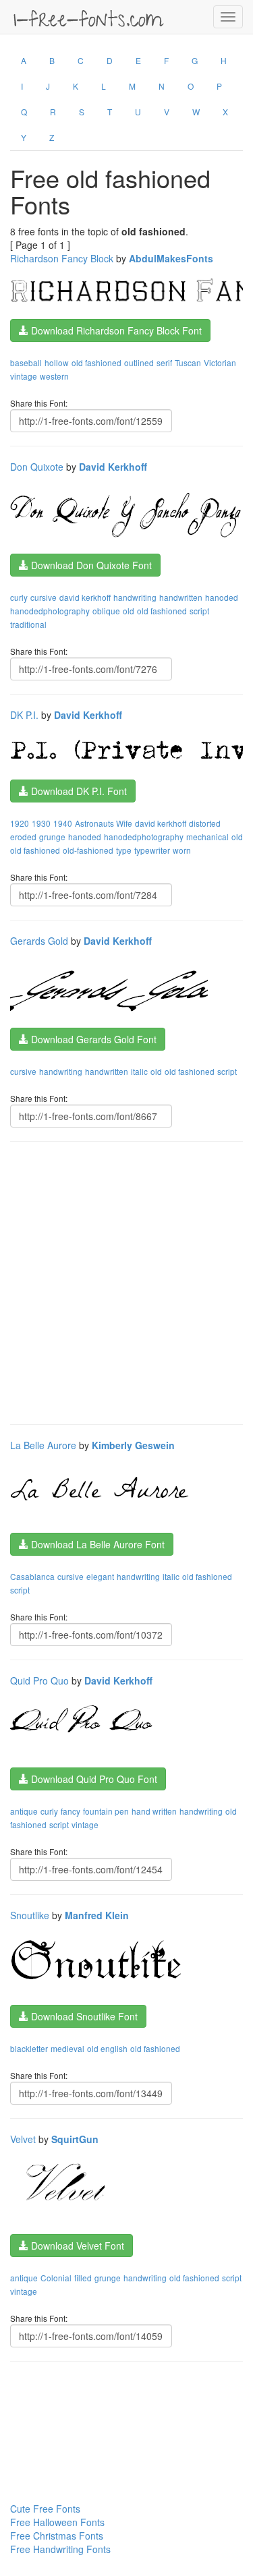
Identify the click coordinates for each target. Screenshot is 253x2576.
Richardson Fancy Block (62, 258)
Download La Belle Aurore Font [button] (96, 1544)
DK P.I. (24, 715)
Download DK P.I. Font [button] (78, 791)
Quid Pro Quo (39, 1680)
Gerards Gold (39, 941)
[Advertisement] (126, 1282)
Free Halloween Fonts (57, 2522)
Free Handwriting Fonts (60, 2549)
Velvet (23, 2139)
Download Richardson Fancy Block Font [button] (115, 330)
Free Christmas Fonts (57, 2536)
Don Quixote (37, 467)
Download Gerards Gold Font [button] (92, 1039)
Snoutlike (30, 1915)
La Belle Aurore (43, 1445)
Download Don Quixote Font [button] (90, 565)
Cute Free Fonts (45, 2509)
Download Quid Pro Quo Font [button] (93, 1779)
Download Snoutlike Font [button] (83, 2016)
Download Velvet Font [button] (76, 2246)
